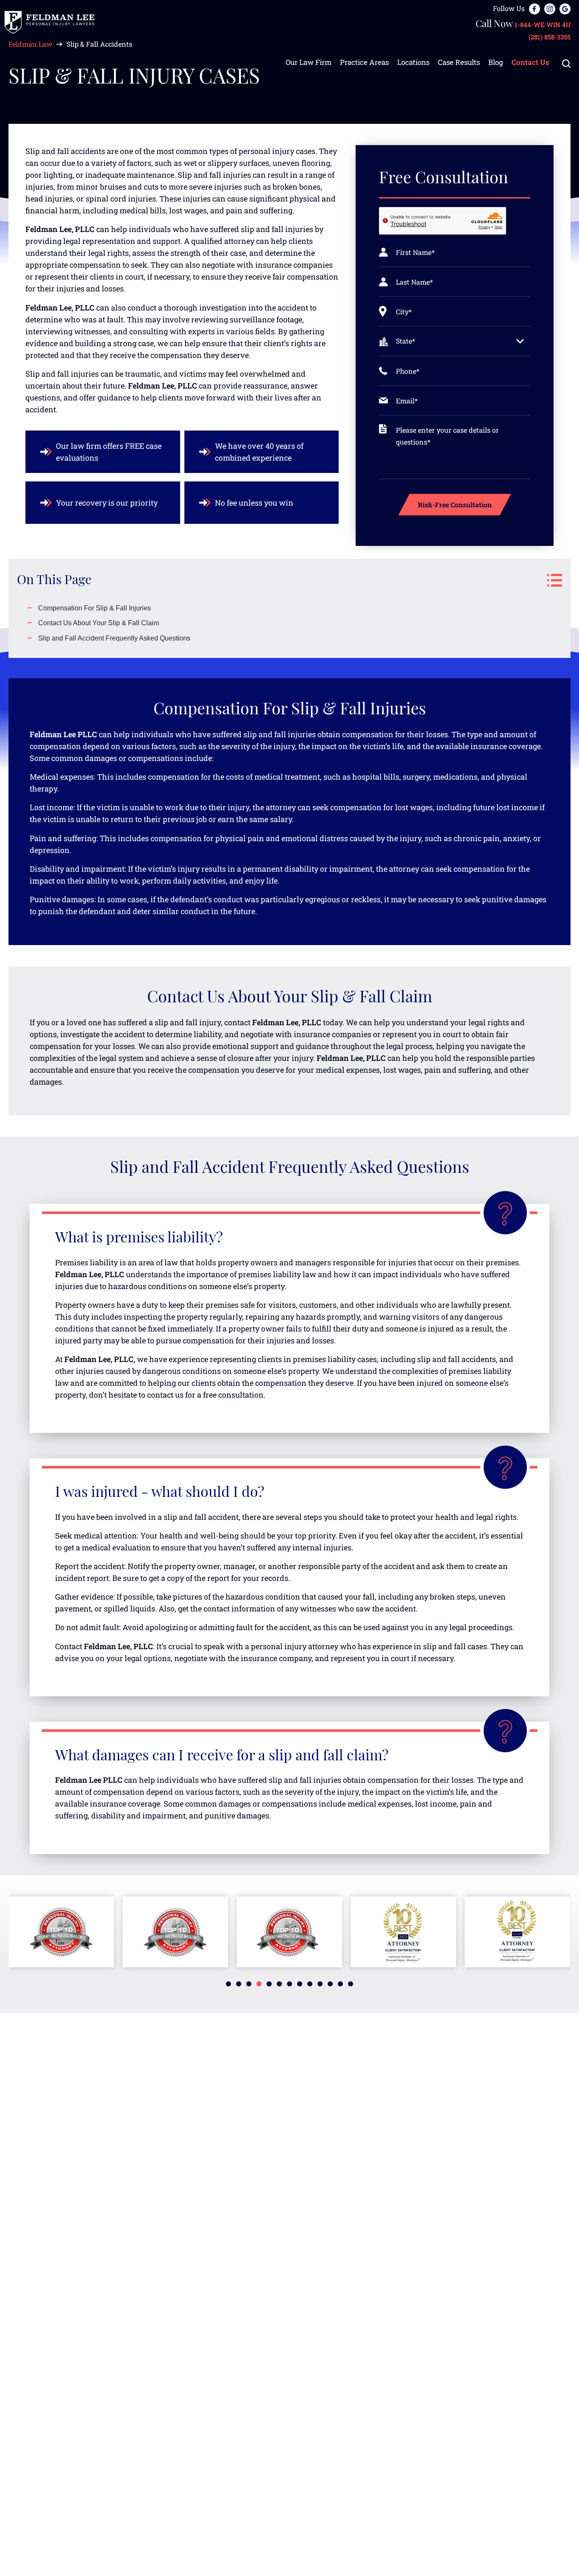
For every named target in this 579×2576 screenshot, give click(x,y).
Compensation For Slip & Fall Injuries (95, 608)
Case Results (459, 62)
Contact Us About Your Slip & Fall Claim (99, 623)
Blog (496, 62)
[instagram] (550, 8)
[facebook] (534, 8)
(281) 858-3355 (550, 37)
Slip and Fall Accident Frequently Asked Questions (114, 638)
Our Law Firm (309, 62)
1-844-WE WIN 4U (543, 25)
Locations (413, 62)
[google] (565, 8)
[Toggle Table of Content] (550, 580)
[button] (228, 1984)
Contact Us (530, 62)
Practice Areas (364, 62)
